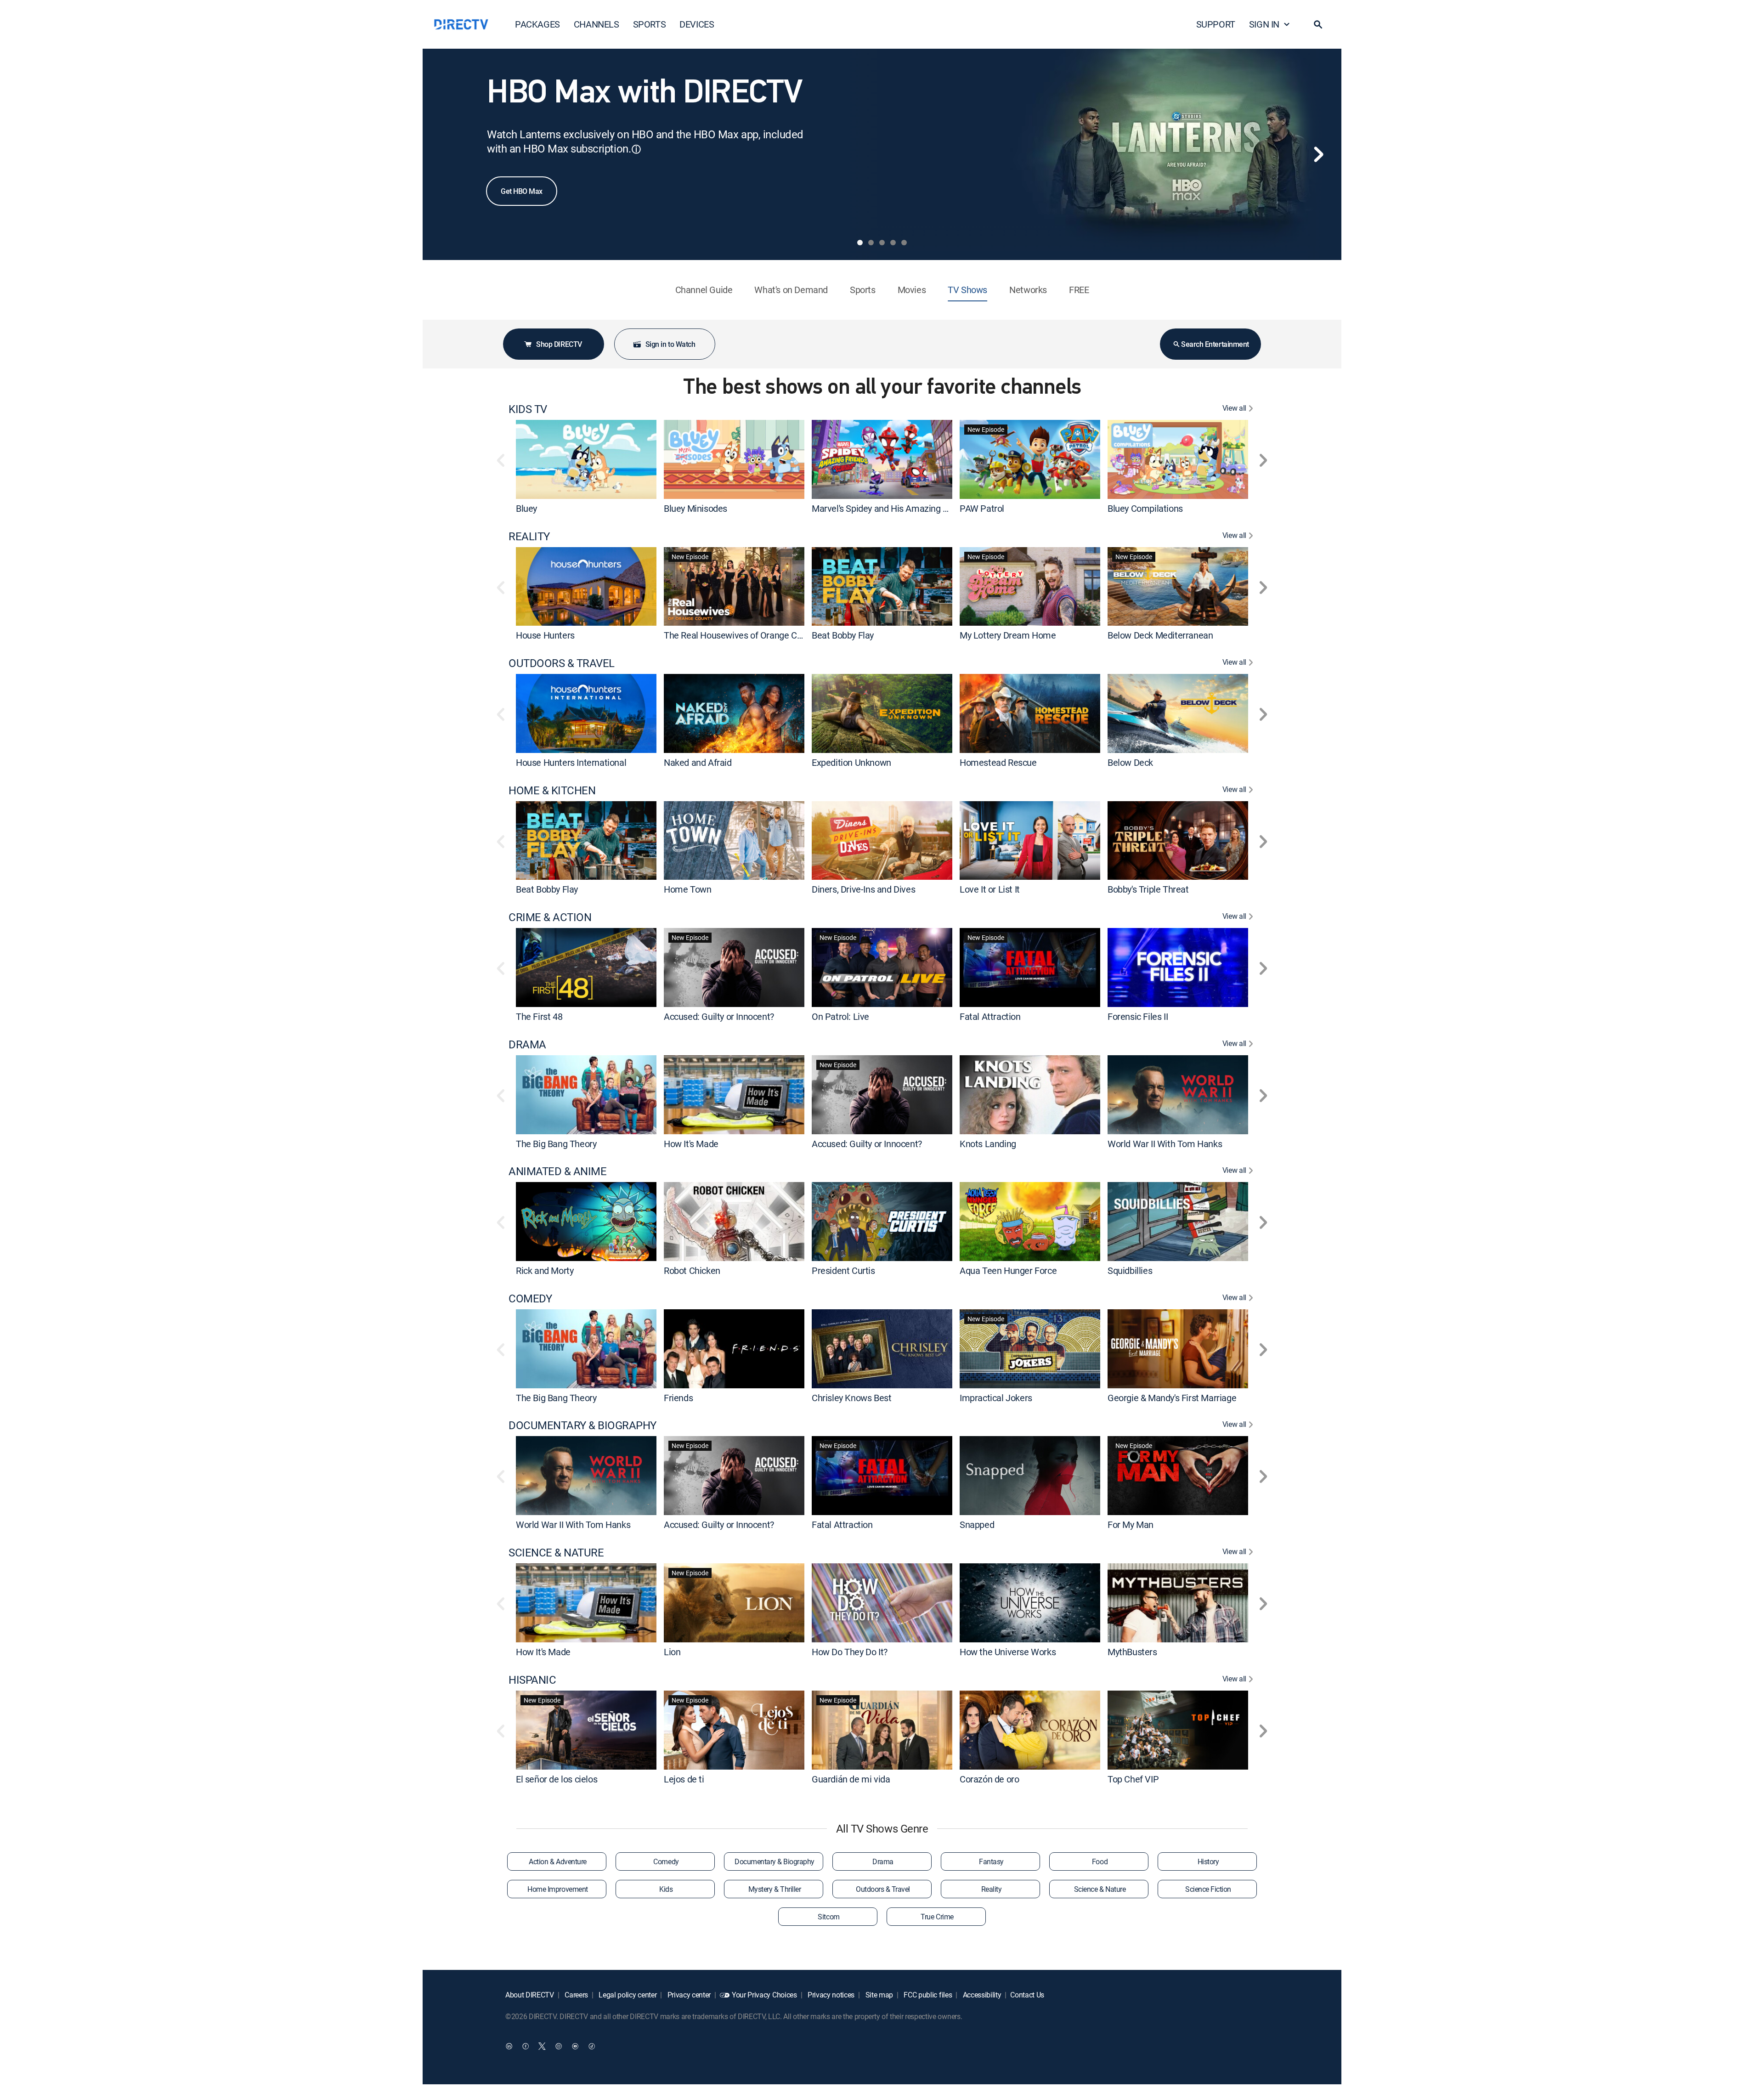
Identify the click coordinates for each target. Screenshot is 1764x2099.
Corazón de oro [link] (989, 1779)
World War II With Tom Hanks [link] (1165, 1143)
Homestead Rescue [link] (998, 762)
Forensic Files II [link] (1138, 1016)
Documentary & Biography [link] (775, 1861)
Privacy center (688, 1995)
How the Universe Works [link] (1008, 1652)
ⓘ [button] (636, 149)
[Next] (1318, 154)
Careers (576, 1995)
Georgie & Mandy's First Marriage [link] (1172, 1397)
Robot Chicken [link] (692, 1270)
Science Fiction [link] (1208, 1889)
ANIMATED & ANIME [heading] (557, 1171)
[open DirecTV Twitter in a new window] (542, 2046)
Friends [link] (678, 1397)
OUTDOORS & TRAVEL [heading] (562, 663)
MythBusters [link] (1132, 1652)
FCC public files (927, 1995)
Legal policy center (627, 1995)
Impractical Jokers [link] (996, 1397)
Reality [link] (992, 1889)
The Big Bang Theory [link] (556, 1143)
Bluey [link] (526, 508)
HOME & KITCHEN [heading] (552, 790)
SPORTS (650, 24)
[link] (586, 459)
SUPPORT (1216, 24)
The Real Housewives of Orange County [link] (741, 635)
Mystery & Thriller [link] (775, 1889)
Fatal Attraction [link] (990, 1016)
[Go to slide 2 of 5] (871, 243)
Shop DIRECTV (559, 344)
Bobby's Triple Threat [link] (1148, 889)
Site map (878, 1995)
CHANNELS (596, 24)
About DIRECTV (530, 1995)
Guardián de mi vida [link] (851, 1779)
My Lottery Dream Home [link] (1008, 635)
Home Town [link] (687, 889)
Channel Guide (704, 290)
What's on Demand (791, 290)
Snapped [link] (977, 1525)
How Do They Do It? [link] (850, 1652)
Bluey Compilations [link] (1145, 508)
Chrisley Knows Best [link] (851, 1397)
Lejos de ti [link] (684, 1779)
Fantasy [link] (991, 1861)
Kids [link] (666, 1889)
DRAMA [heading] (527, 1044)
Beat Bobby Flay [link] (843, 635)
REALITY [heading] (529, 536)
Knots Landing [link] (988, 1143)
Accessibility (981, 1995)
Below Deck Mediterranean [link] (1160, 635)
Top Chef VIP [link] (1133, 1779)
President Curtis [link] (843, 1270)
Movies (912, 290)
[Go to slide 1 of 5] (860, 243)
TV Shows (967, 290)
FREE (1079, 290)
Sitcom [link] (828, 1917)
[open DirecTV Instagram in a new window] (559, 2046)
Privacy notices (830, 1995)
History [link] (1208, 1861)
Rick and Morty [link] (545, 1270)
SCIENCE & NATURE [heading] (556, 1553)
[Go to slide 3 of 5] (882, 243)
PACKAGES (537, 24)
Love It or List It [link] (990, 889)
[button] (1318, 24)
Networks (1028, 290)
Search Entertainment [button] (1215, 344)
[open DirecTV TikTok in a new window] (592, 2046)
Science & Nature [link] (1100, 1889)
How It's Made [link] (691, 1143)
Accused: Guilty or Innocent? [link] (719, 1016)
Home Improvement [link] (557, 1889)
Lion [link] (672, 1652)
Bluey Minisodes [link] (695, 508)
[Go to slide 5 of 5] (904, 243)
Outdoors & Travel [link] (883, 1889)
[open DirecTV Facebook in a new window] (526, 2046)
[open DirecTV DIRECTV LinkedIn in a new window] (509, 2046)
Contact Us (1027, 1995)
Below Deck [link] (1130, 762)
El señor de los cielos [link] (557, 1779)
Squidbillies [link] (1130, 1270)
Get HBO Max (522, 191)
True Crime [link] (937, 1917)
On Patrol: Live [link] (840, 1016)
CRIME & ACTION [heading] (550, 917)
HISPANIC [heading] (532, 1680)
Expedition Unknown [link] (851, 762)
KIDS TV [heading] (528, 409)
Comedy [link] (666, 1861)
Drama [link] (883, 1861)
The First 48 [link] (539, 1016)
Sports (863, 290)
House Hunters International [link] (571, 762)
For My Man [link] (1131, 1525)
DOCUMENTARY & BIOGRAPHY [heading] (582, 1425)
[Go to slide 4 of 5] (893, 243)
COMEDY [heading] (530, 1298)
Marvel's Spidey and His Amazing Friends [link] (892, 508)
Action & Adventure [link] (557, 1861)
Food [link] (1100, 1861)
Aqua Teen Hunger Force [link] (1008, 1270)
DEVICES (697, 24)
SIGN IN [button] (1264, 24)
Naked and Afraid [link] (698, 762)
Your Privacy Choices (764, 1995)
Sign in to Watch (670, 344)
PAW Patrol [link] (982, 508)
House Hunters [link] (545, 635)
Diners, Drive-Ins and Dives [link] (863, 889)
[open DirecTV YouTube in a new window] (575, 2046)
